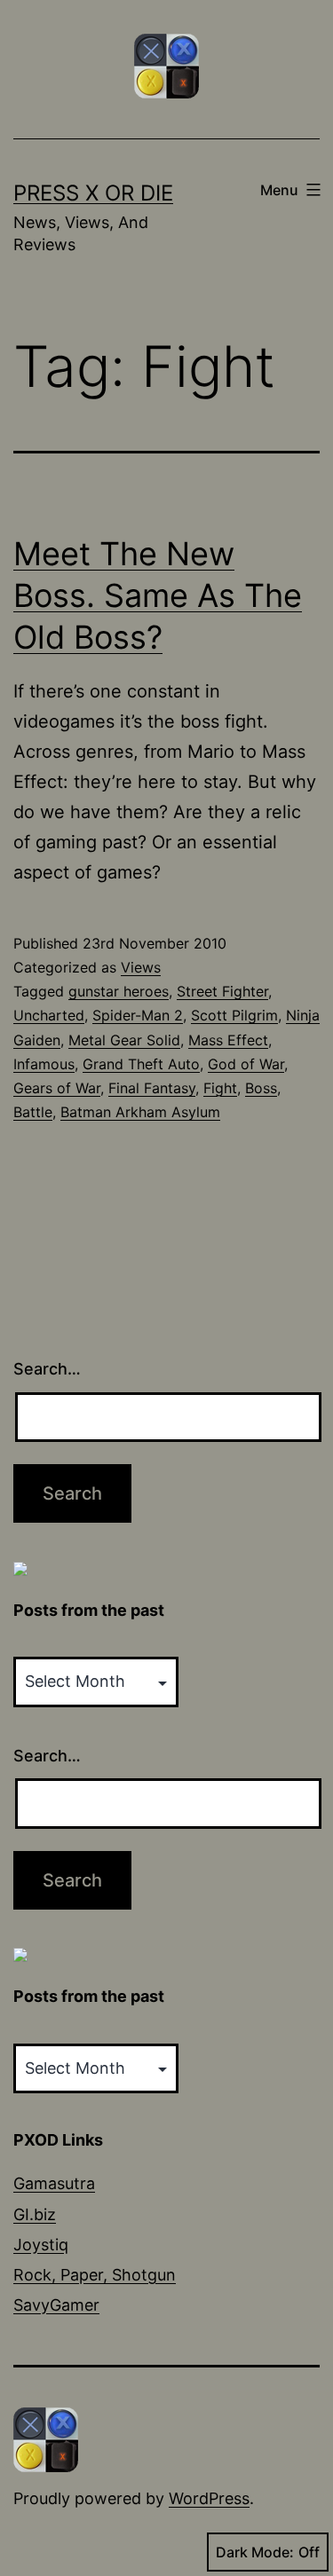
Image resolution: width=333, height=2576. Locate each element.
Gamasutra (54, 2183)
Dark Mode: (255, 2552)
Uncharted (49, 1015)
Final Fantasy (152, 1088)
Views (141, 967)
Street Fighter (222, 991)
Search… (47, 1369)
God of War (246, 1064)
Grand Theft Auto (141, 1064)
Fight (220, 1088)
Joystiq (41, 2245)
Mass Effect (228, 1040)
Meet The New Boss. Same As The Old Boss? (158, 595)
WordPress (209, 2498)
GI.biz (35, 2214)
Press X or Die (93, 193)
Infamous (44, 1064)
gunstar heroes (119, 991)
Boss (261, 1088)
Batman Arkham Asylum (140, 1112)
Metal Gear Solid (124, 1040)
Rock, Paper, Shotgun (95, 2275)
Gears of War (57, 1088)
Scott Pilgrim (234, 1015)
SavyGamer (56, 2305)
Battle (33, 1112)
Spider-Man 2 (138, 1015)
